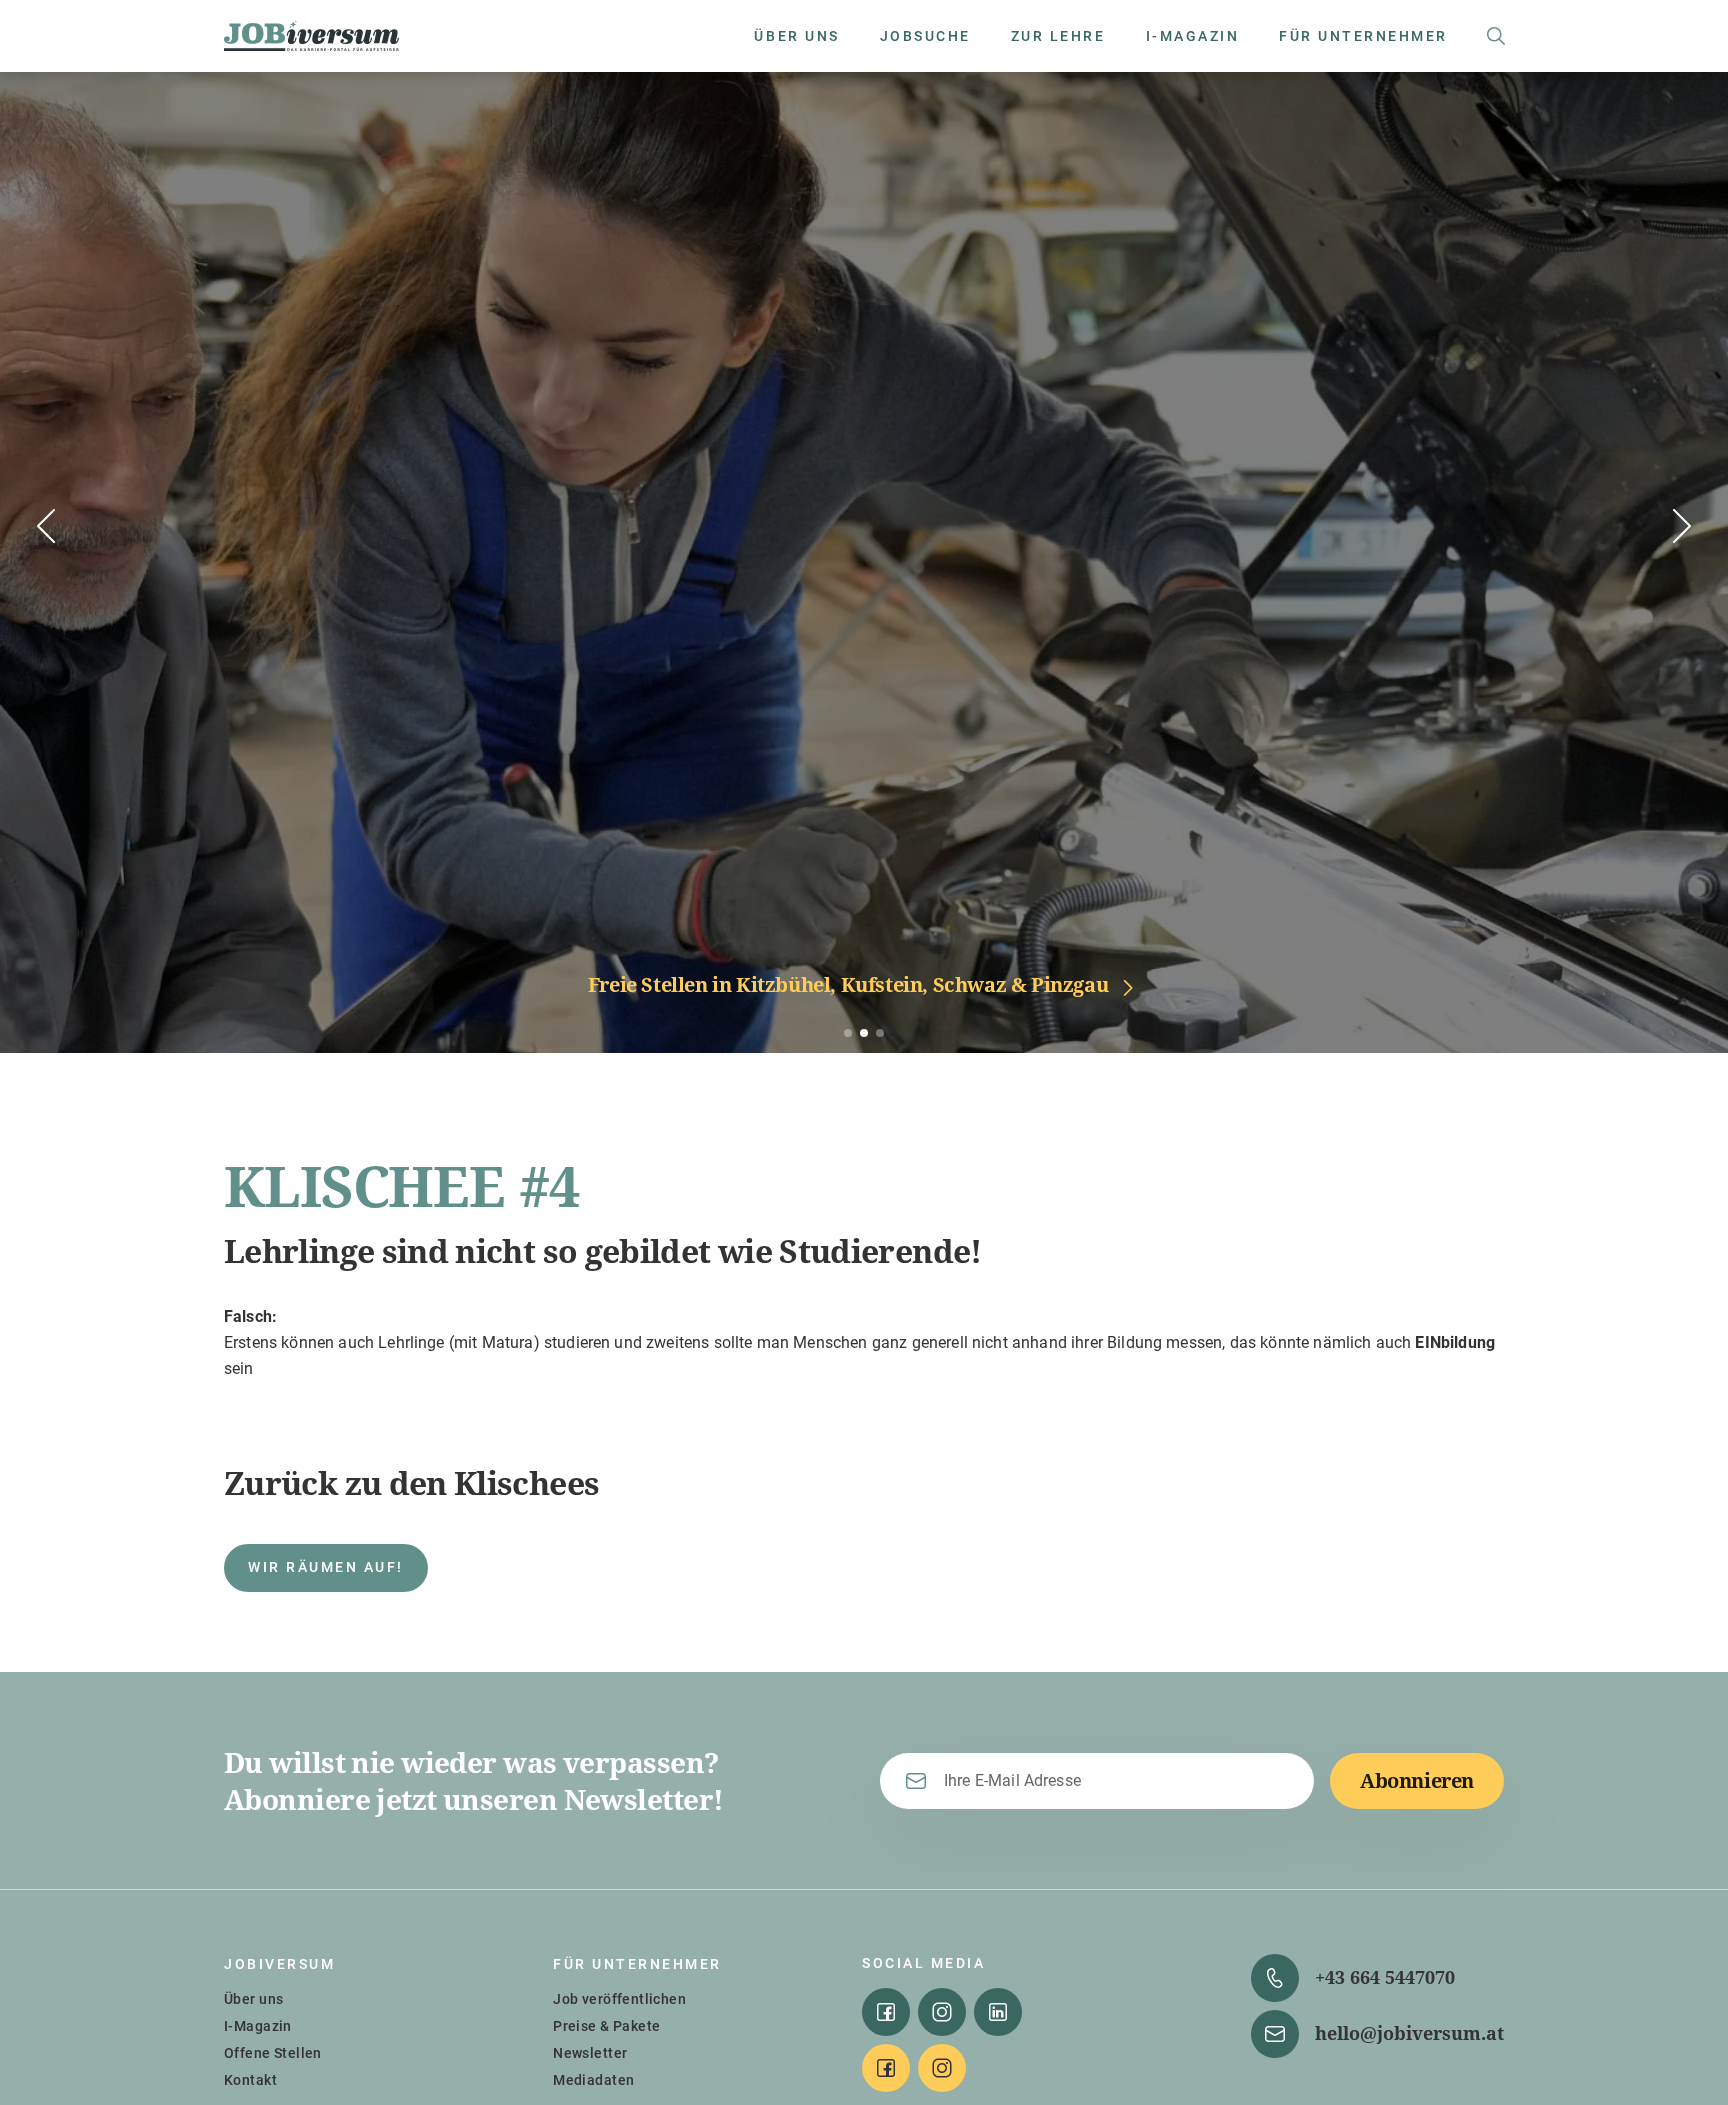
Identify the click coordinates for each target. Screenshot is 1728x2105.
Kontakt (250, 2080)
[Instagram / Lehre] (942, 2068)
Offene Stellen (273, 2053)
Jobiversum (279, 1964)
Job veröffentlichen (619, 1999)
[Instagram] (942, 2012)
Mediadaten (593, 2080)
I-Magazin (258, 2026)
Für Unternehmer (637, 1964)
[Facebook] (886, 2012)
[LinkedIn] (998, 2012)
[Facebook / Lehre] (886, 2068)
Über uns (253, 1999)
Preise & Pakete (606, 2026)
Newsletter (590, 2053)
